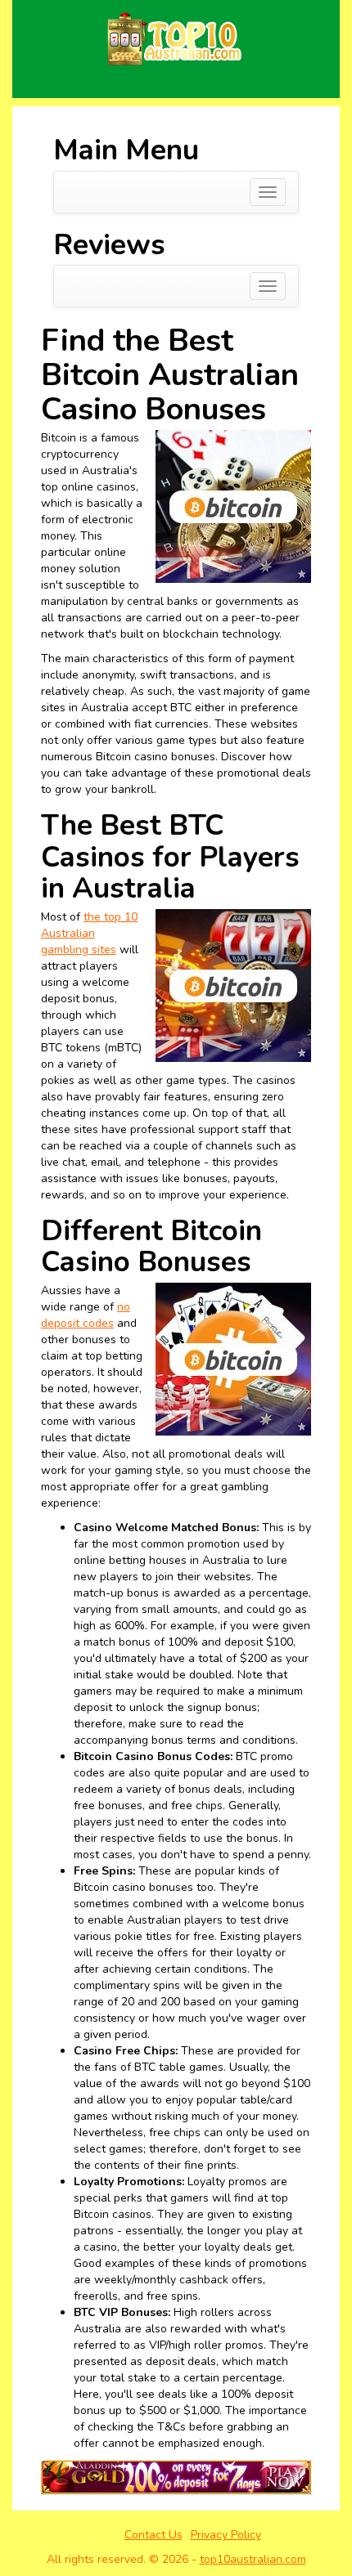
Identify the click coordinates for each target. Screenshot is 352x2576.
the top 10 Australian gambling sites (89, 933)
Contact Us (153, 2535)
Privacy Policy (226, 2535)
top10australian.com (253, 2559)
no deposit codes (86, 1315)
